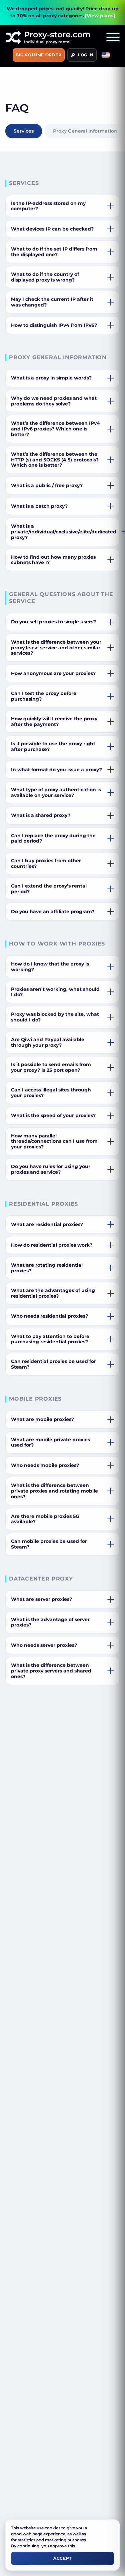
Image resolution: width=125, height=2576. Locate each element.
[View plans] (100, 16)
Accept (62, 2558)
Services (24, 131)
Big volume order (39, 55)
